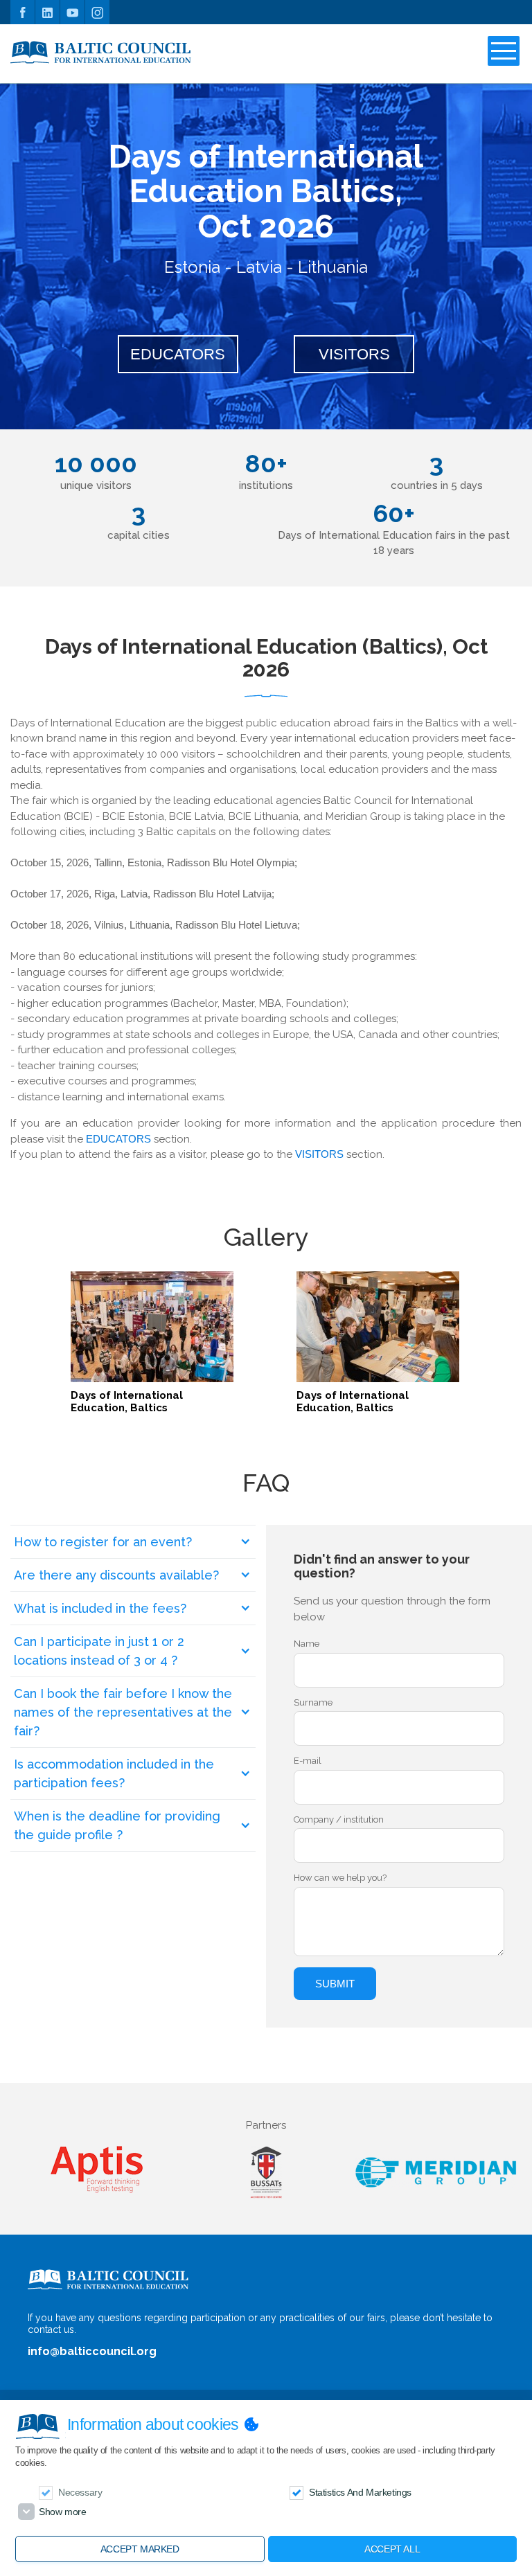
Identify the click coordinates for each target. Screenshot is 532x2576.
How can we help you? (340, 1878)
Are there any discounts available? (116, 1575)
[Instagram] (97, 12)
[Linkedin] (47, 12)
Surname (313, 1702)
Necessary (80, 2492)
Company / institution (339, 1819)
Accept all (392, 2549)
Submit (335, 1984)
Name (307, 1644)
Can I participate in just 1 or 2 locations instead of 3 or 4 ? (99, 1651)
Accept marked (140, 2549)
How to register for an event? (103, 1542)
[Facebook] (23, 12)
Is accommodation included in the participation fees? (114, 1773)
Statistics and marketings (360, 2492)
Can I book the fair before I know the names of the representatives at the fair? (123, 1712)
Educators (178, 354)
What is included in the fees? (100, 1608)
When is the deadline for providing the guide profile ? (117, 1825)
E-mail (308, 1761)
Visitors (354, 354)
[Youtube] (72, 12)
